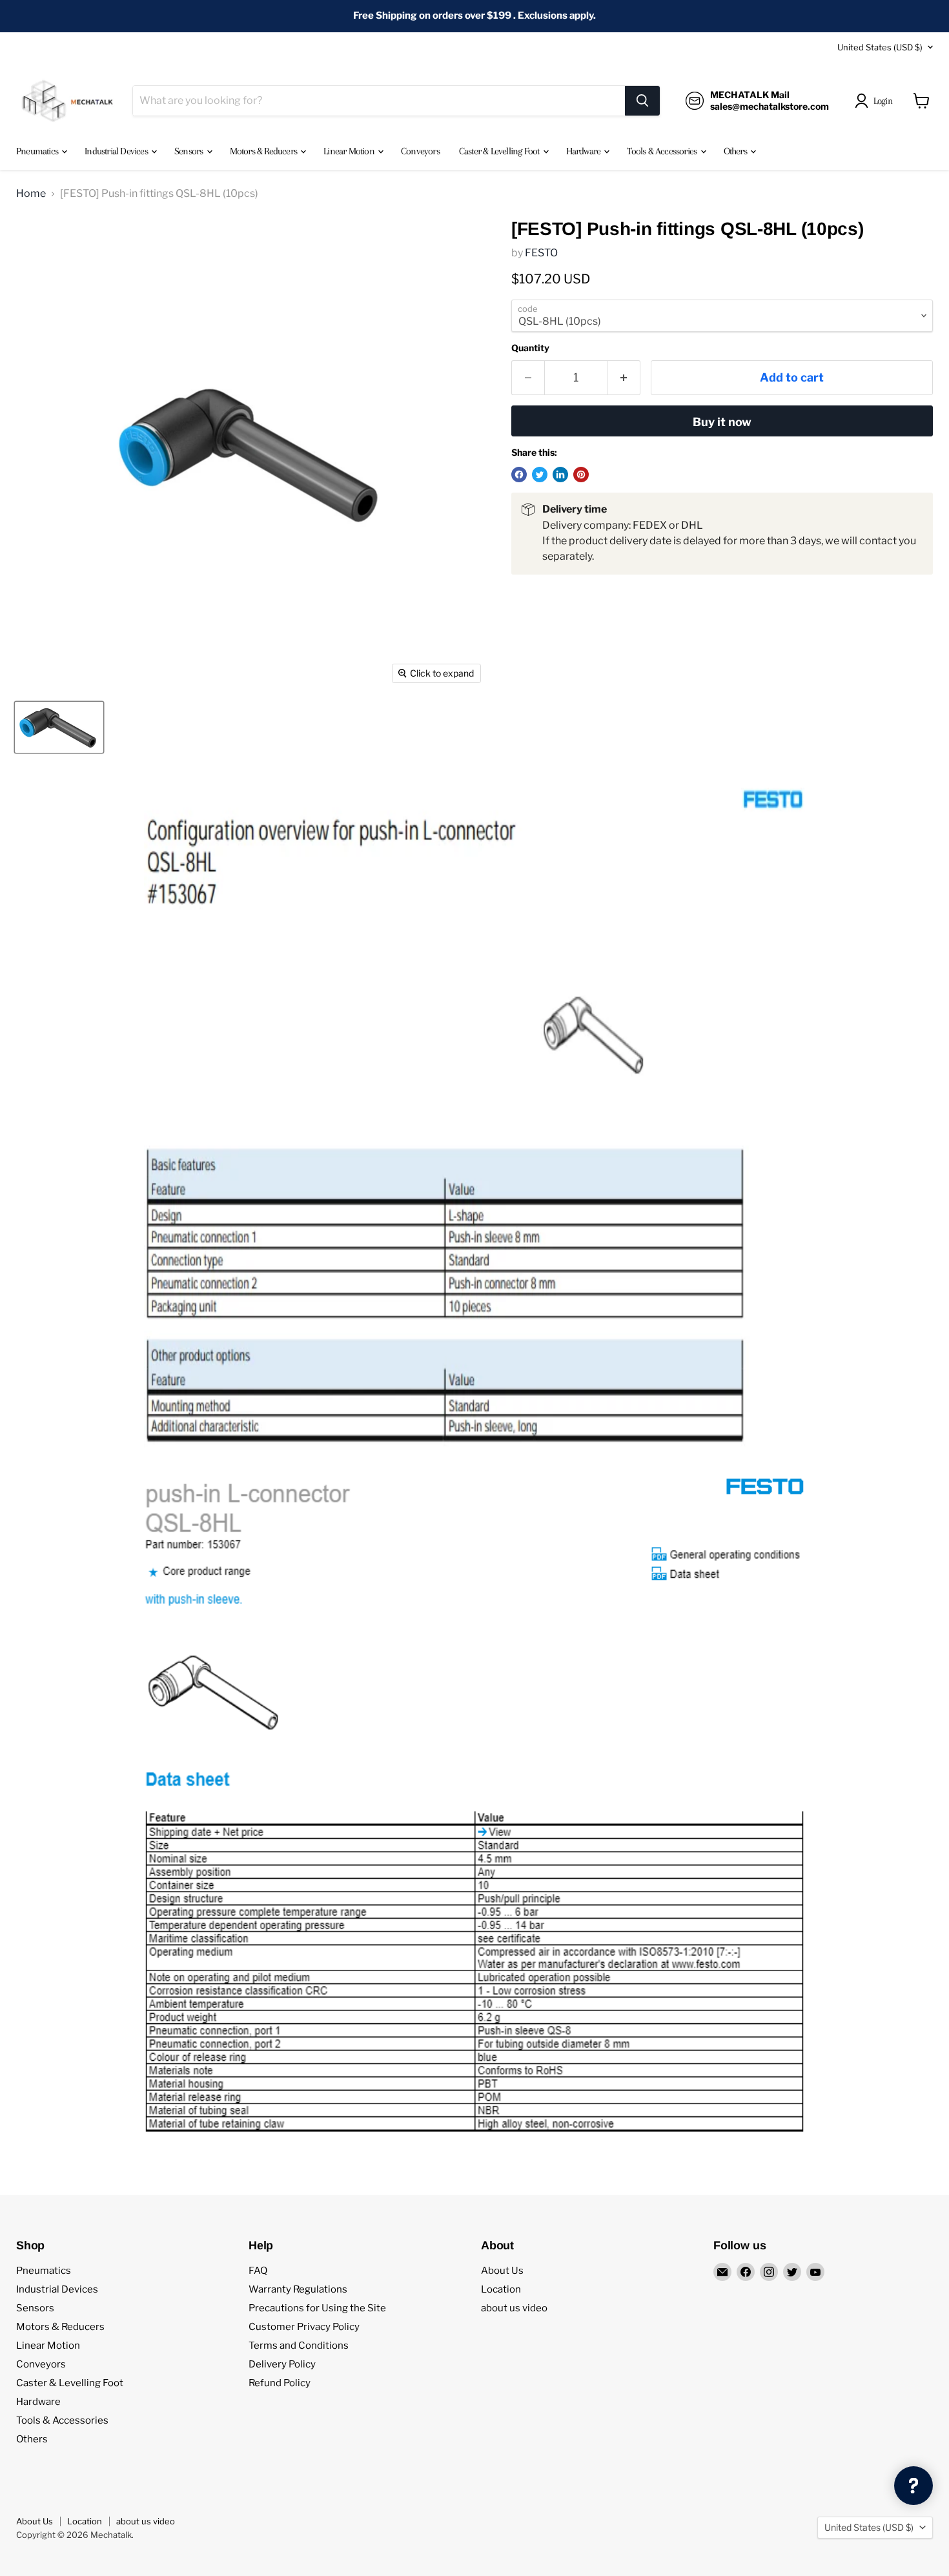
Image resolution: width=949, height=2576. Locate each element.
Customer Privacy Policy (304, 2327)
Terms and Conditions (299, 2346)
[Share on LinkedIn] (560, 475)
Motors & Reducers (265, 151)
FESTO (541, 253)
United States (880, 47)
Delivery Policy (282, 2364)
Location (501, 2289)
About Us (502, 2271)
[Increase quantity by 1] (624, 378)
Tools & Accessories (663, 151)
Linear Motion (350, 151)
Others (736, 151)
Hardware (585, 151)
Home (31, 194)
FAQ (258, 2271)
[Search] (642, 101)
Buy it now (722, 422)
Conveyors (420, 151)
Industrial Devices (117, 151)
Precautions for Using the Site (317, 2308)
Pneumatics (38, 151)
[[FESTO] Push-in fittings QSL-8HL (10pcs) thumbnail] (59, 727)
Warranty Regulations (298, 2289)
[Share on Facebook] (519, 475)
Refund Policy (280, 2383)
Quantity (530, 348)
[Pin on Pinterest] (581, 475)
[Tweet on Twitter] (540, 475)
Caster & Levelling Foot (500, 151)
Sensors (190, 151)
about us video (514, 2308)
